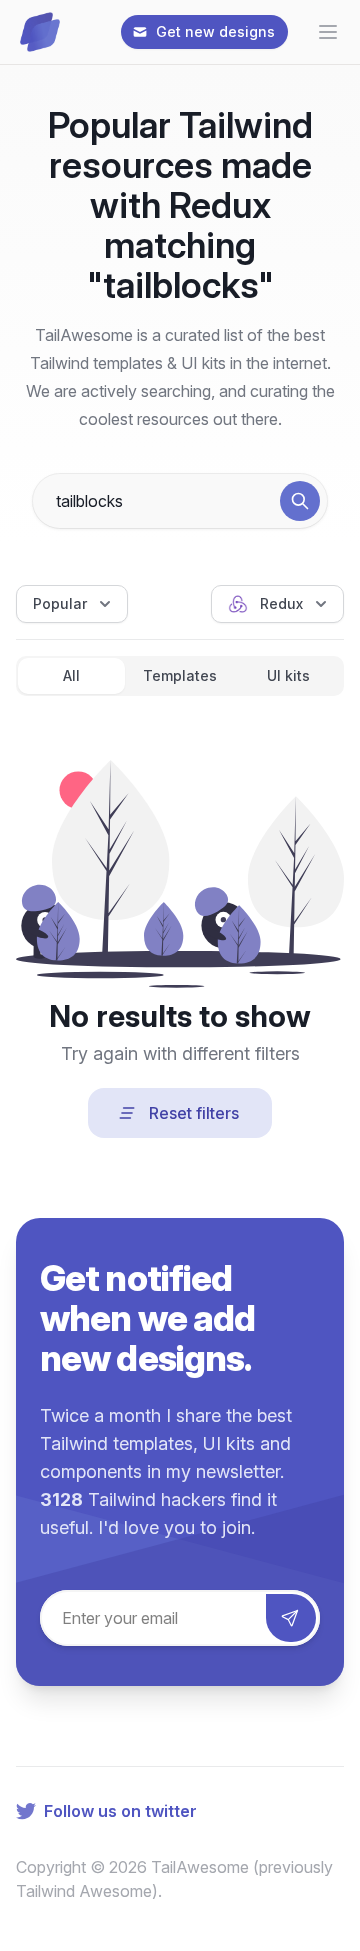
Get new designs (215, 31)
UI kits (288, 675)
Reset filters (194, 1113)
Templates (180, 675)
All (71, 675)
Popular (60, 603)
